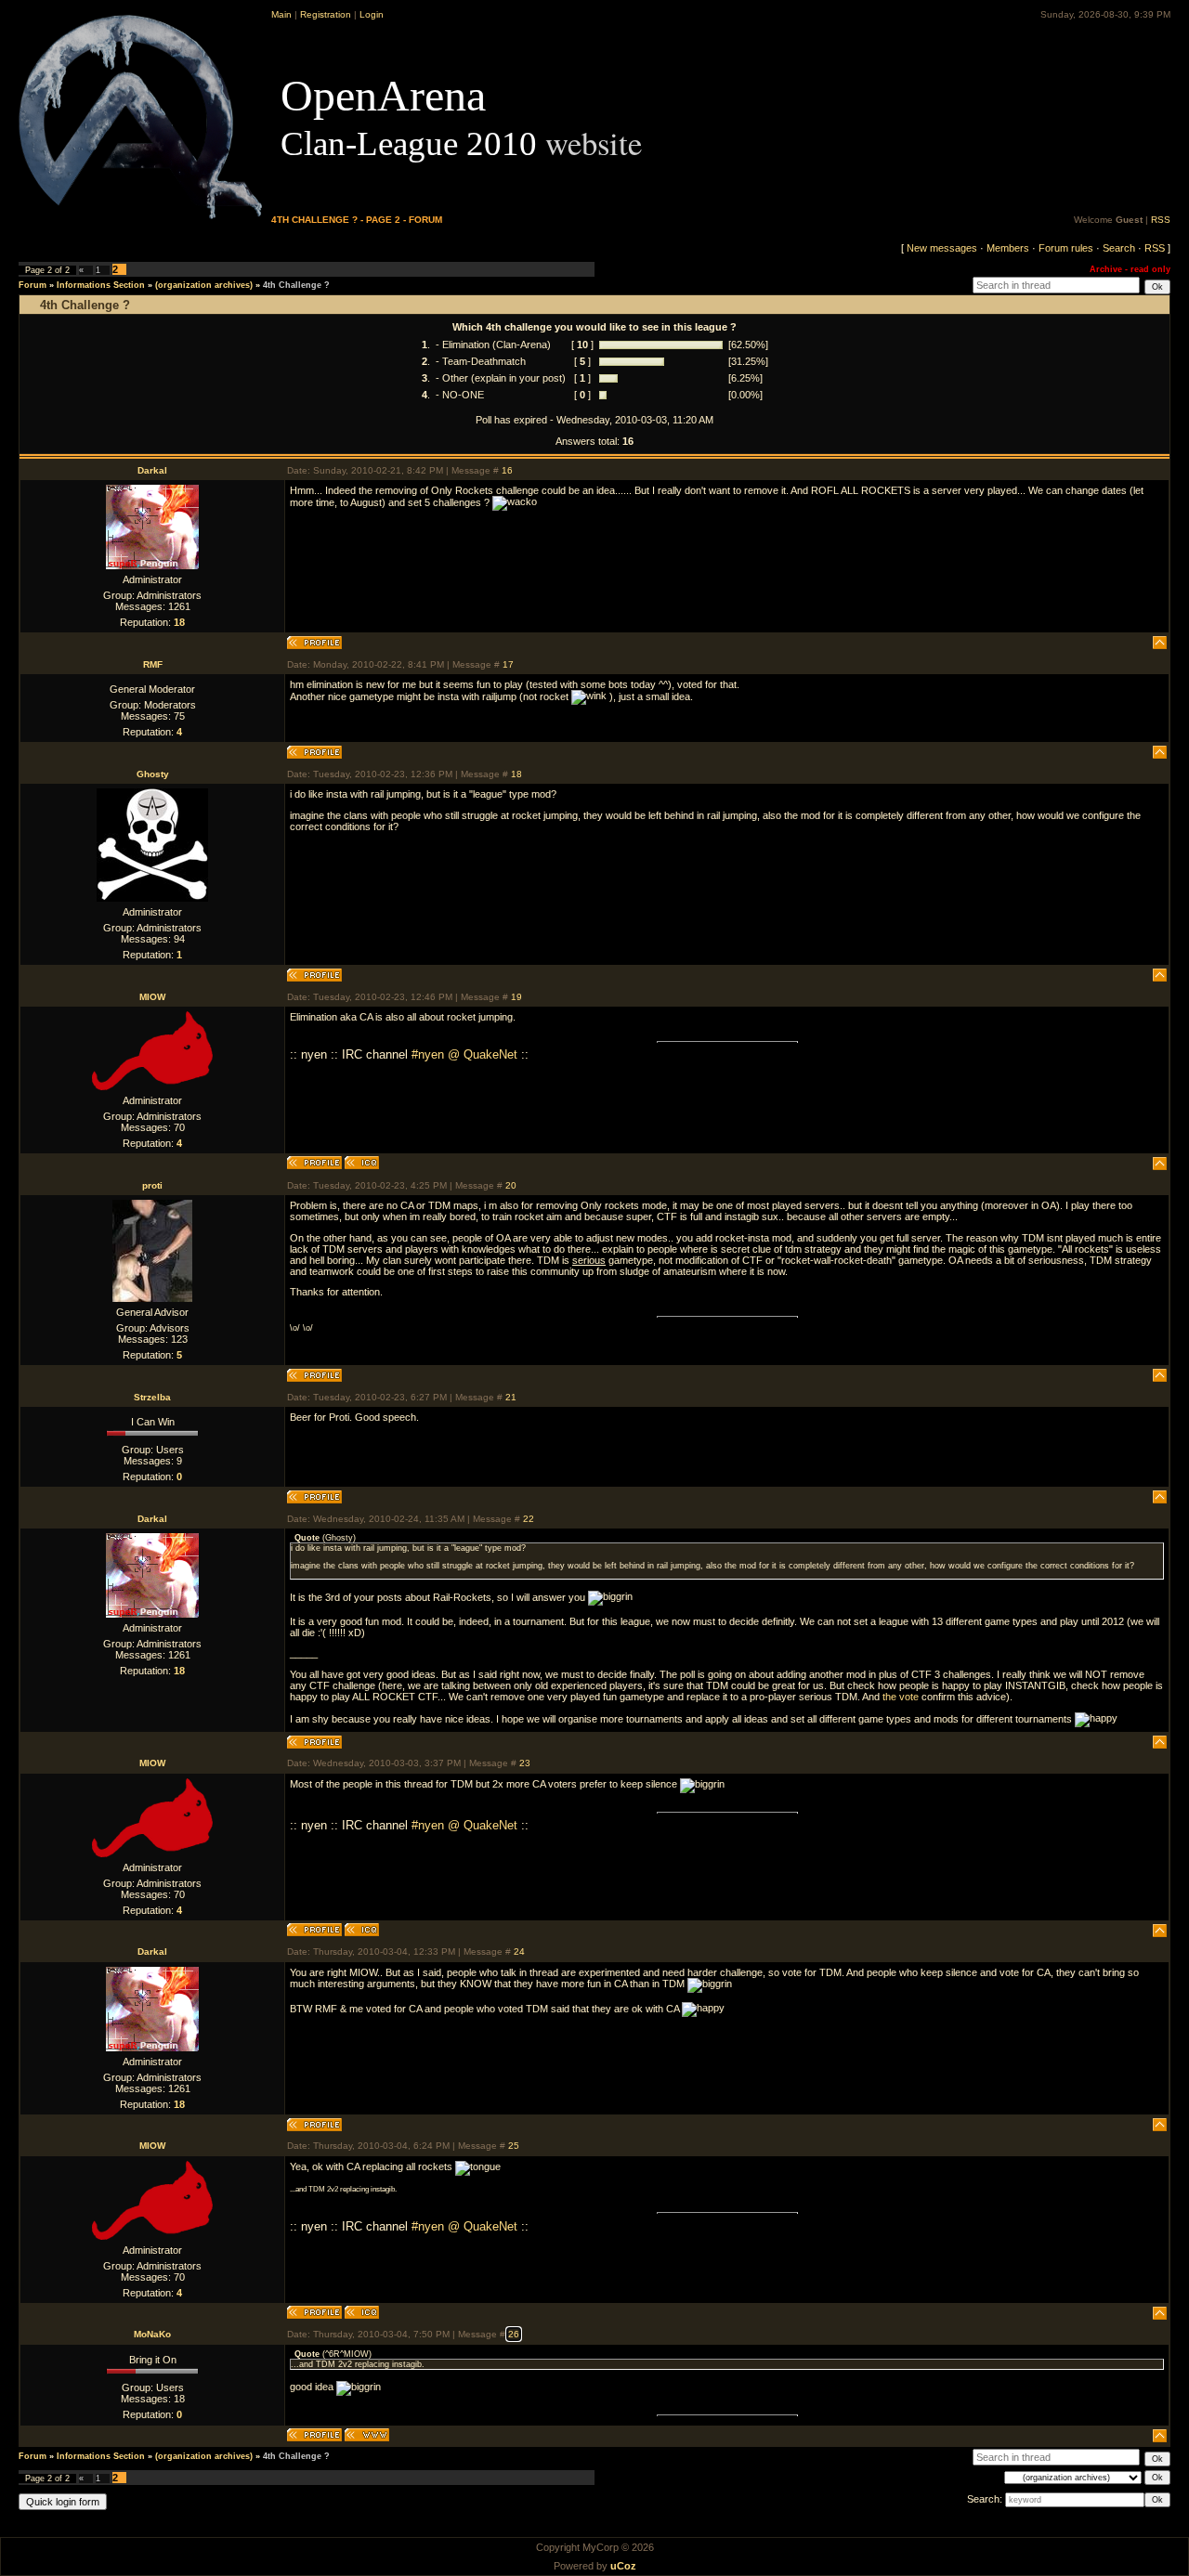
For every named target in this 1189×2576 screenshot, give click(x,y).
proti (152, 1185)
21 (511, 1397)
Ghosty (153, 774)
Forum (33, 285)
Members (1008, 248)
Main (281, 14)
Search (1119, 248)
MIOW (152, 997)
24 (519, 1952)
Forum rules (1066, 248)
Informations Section (101, 285)
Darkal (152, 470)
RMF (153, 664)
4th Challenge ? (296, 285)
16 (507, 470)
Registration (326, 14)
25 (514, 2146)
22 (529, 1519)
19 (516, 997)
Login (372, 14)
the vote (901, 1697)
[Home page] (367, 2435)
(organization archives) (204, 285)
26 (514, 2334)
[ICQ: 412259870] (362, 1163)
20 (511, 1185)
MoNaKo (152, 2334)
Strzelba (152, 1397)
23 (525, 1763)
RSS (1161, 220)
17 (508, 664)
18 (516, 774)
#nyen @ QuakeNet (464, 1054)
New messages (942, 248)
